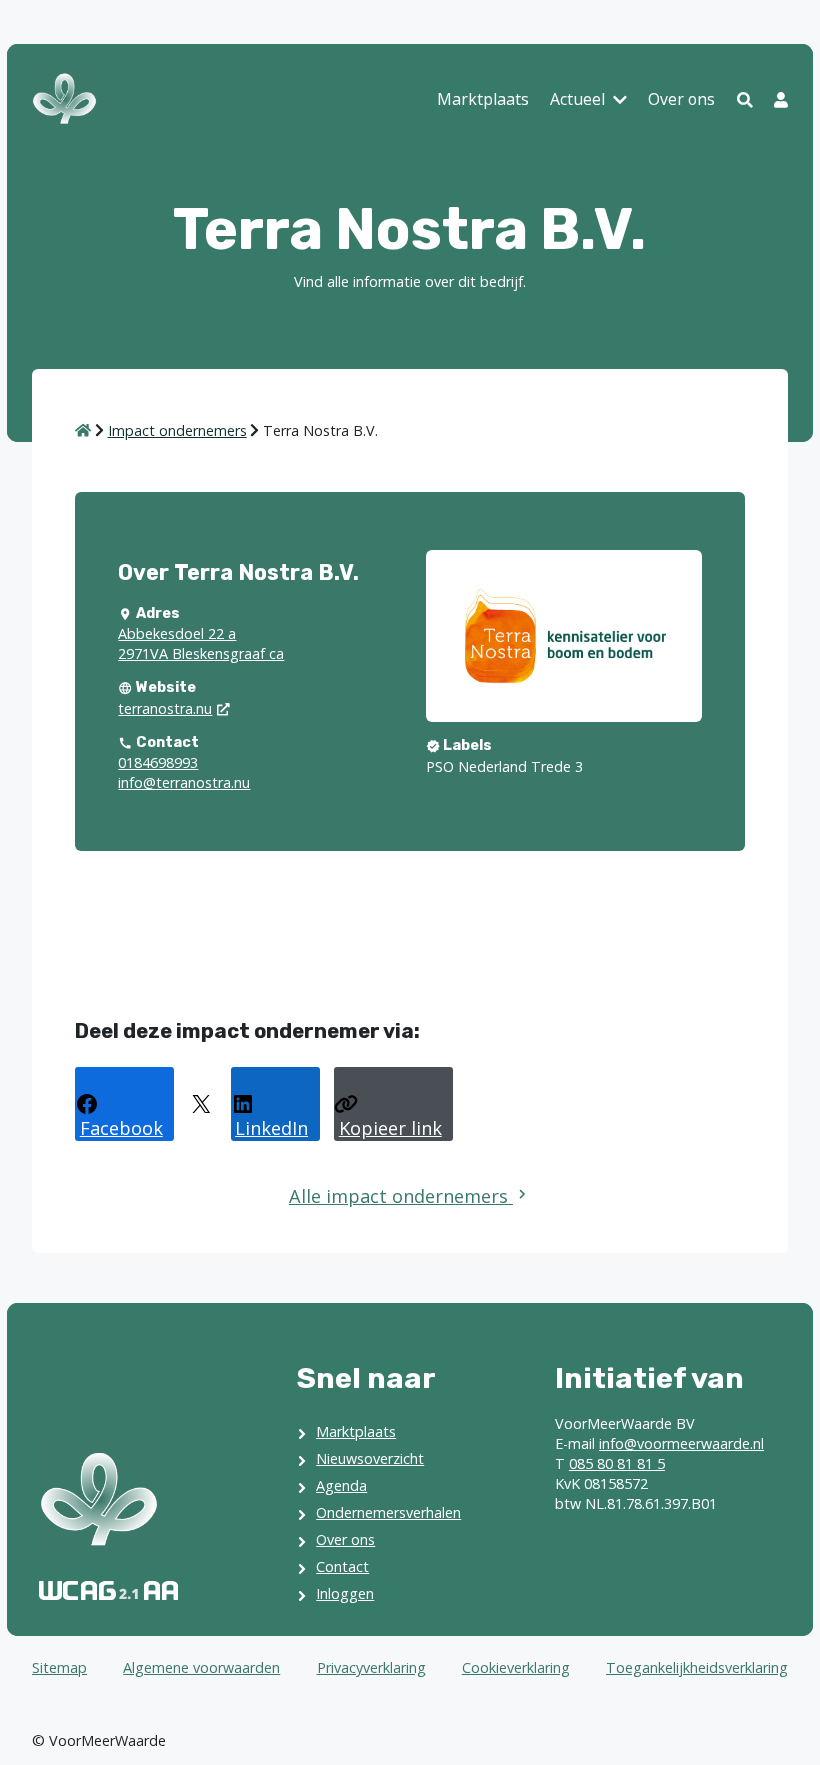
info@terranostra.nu (184, 782)
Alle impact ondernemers (401, 1196)
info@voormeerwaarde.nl (681, 1443)
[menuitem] (483, 101)
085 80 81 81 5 (617, 1463)
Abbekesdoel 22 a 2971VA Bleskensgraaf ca (201, 643)
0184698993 (158, 762)
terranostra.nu (165, 708)
